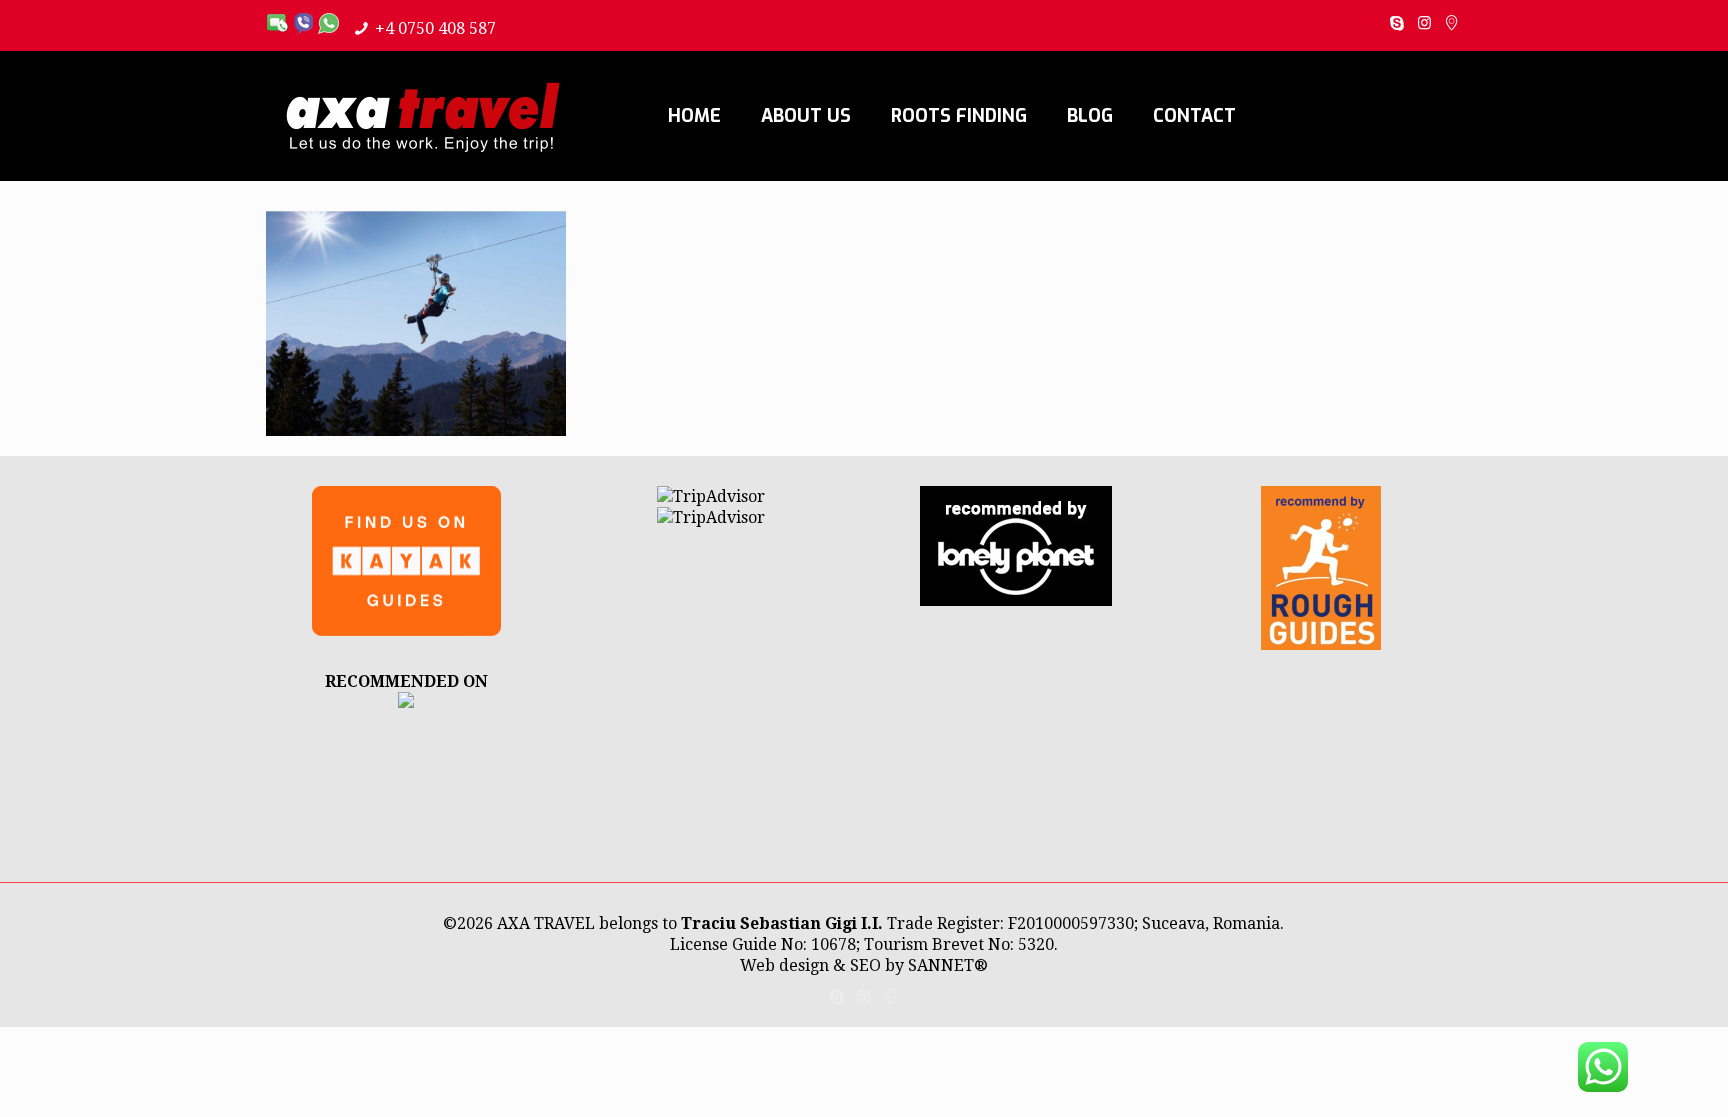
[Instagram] (1424, 23)
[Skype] (1397, 23)
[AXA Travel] (423, 116)
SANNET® (948, 965)
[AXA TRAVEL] (406, 702)
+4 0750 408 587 (435, 28)
